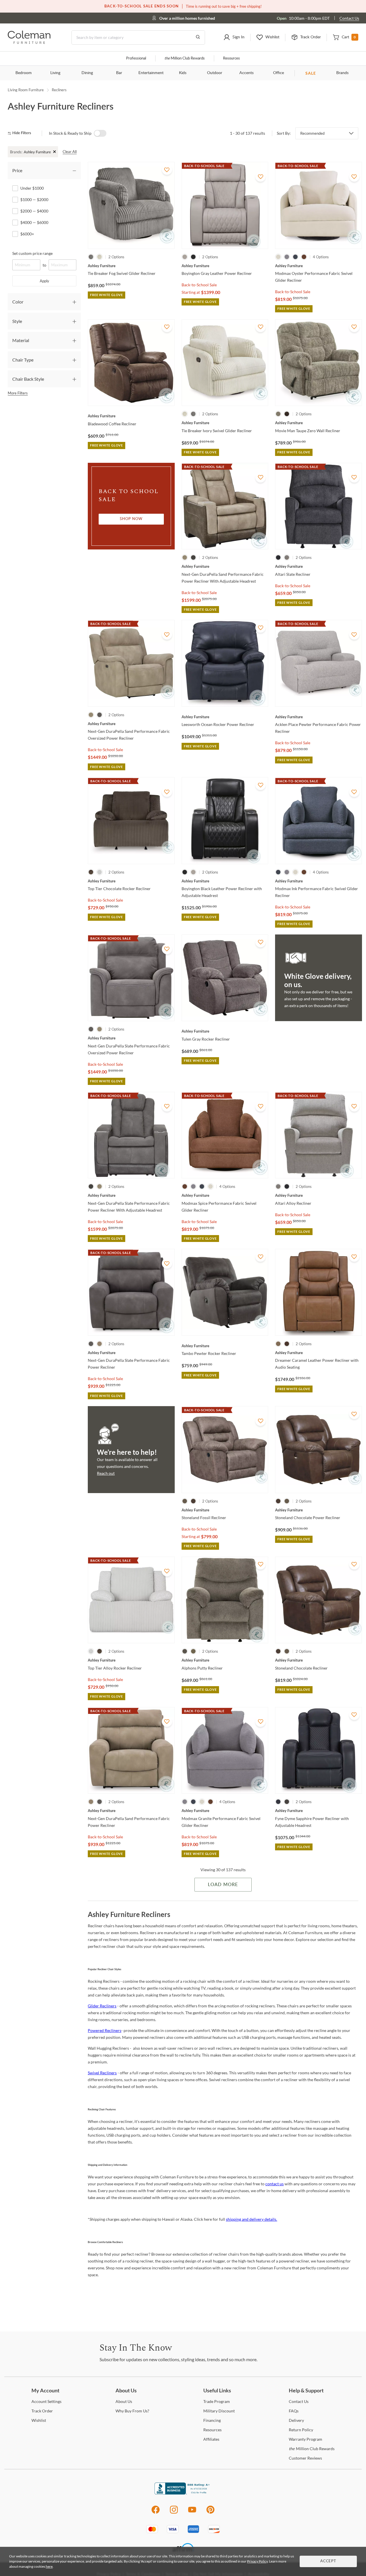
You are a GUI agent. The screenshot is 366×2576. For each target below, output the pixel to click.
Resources (231, 58)
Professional (136, 58)
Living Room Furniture (26, 90)
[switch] (100, 133)
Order (42, 2411)
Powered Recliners (105, 2030)
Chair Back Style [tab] (28, 379)
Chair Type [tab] (23, 360)
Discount (219, 2411)
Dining (87, 73)
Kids (183, 73)
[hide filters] (21, 133)
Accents (246, 73)
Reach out (106, 1473)
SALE (311, 73)
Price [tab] (17, 170)
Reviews (305, 2458)
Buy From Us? (132, 2411)
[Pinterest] (211, 2513)
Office (279, 73)
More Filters (18, 393)
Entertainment (151, 73)
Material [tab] (21, 340)
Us (124, 2401)
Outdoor (215, 73)
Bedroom (24, 73)
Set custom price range (32, 253)
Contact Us (349, 18)
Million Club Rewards (185, 58)
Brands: (16, 152)
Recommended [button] (312, 133)
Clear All (70, 152)
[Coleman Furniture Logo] (29, 42)
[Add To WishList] (167, 170)
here (49, 2566)
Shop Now (131, 519)
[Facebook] (155, 2513)
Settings (46, 2401)
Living (55, 73)
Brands (342, 73)
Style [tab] (17, 321)
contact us (274, 2184)
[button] (234, 37)
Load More (223, 1885)
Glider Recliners (102, 2006)
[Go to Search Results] (198, 37)
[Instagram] (174, 2513)
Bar (119, 73)
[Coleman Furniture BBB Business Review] (183, 2493)
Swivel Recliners (102, 2073)
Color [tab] (18, 302)
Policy (301, 2430)
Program (217, 2401)
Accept (328, 2561)
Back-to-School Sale (199, 285)
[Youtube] (192, 2513)
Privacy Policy (257, 2561)
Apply (44, 281)
